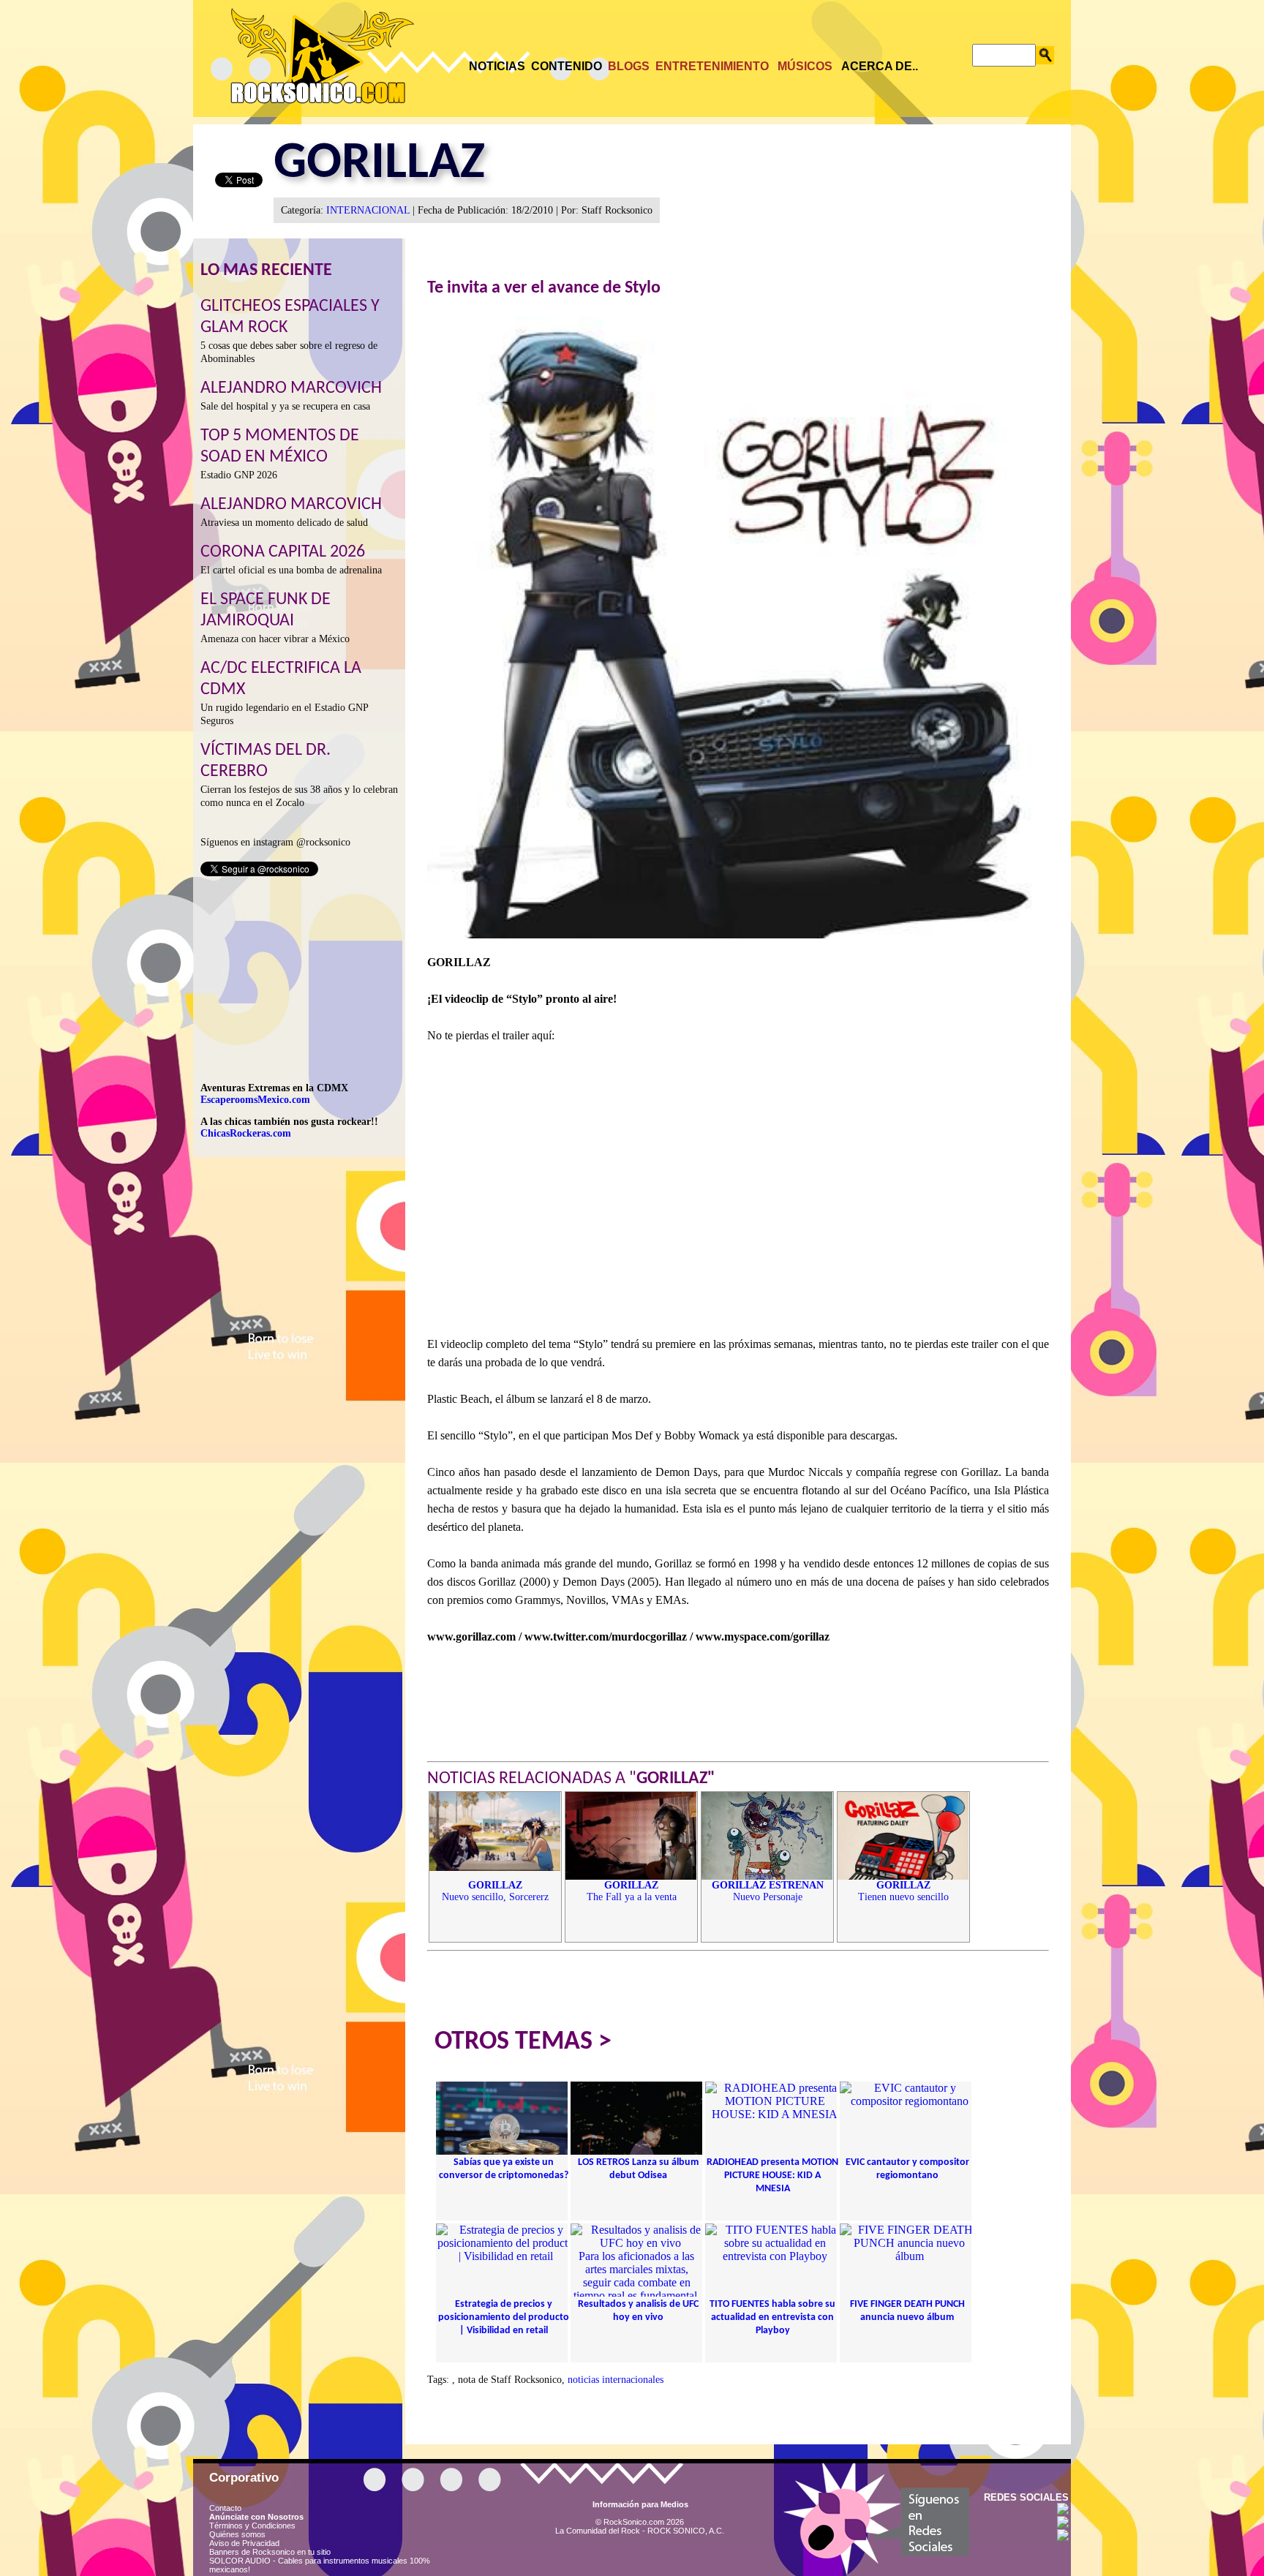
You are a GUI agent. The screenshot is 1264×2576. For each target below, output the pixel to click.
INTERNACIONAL (368, 210)
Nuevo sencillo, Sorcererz (495, 1891)
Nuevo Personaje (768, 1891)
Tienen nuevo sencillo (903, 1891)
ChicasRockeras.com (246, 1133)
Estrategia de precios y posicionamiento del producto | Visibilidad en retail (504, 2317)
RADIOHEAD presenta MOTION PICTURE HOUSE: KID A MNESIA (772, 2176)
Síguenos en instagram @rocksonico (275, 842)
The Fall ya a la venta (632, 1891)
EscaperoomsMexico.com (255, 1100)
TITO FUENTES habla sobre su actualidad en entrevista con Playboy (772, 2317)
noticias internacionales (616, 2380)
